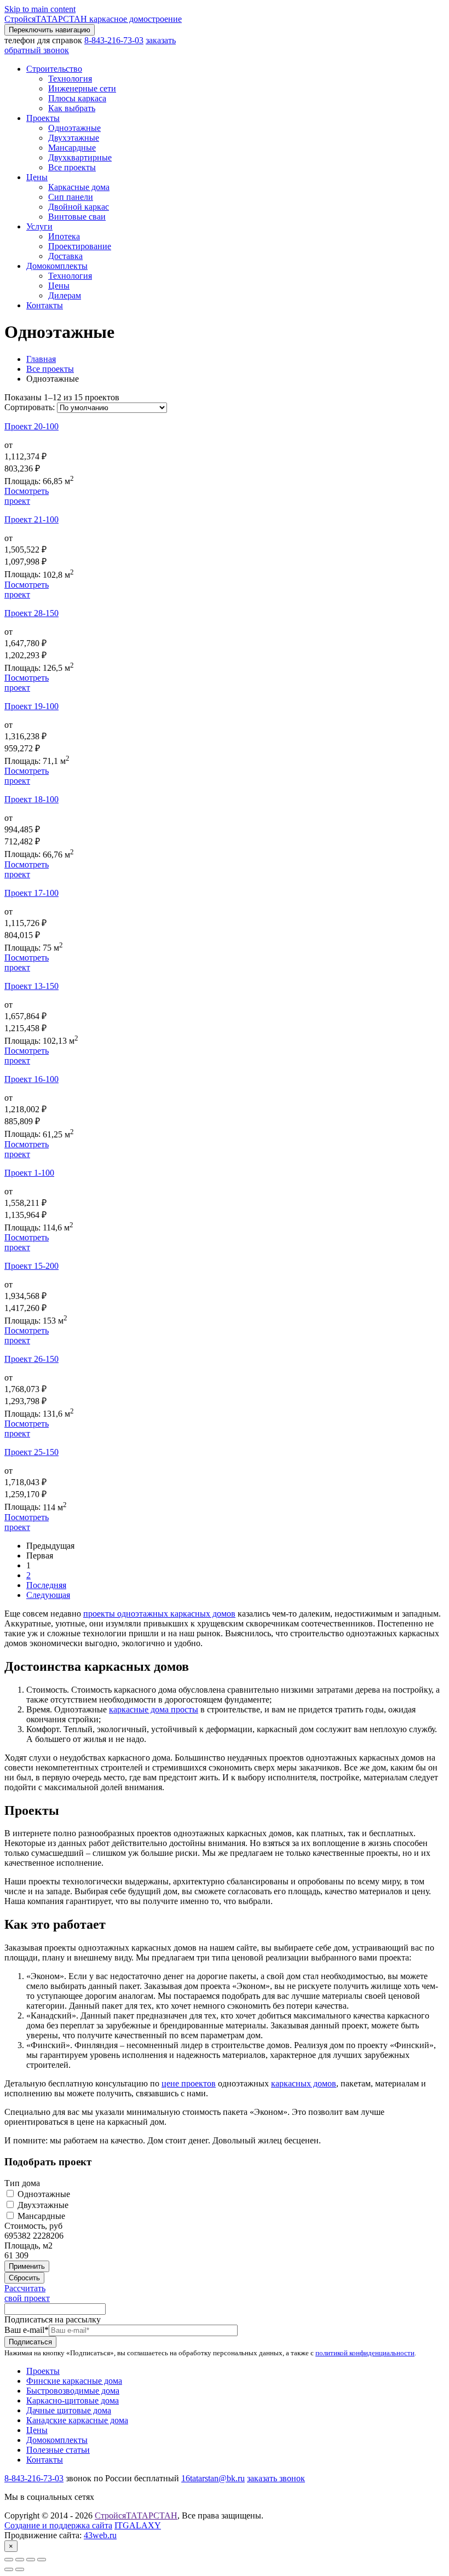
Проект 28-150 (31, 613)
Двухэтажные (42, 2205)
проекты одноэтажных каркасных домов (159, 1614)
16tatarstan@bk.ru (213, 2478)
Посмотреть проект (27, 496)
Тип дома (22, 2183)
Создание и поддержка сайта (58, 2525)
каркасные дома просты (154, 1709)
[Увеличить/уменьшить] (42, 2560)
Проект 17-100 (31, 893)
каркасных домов (304, 2083)
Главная (41, 359)
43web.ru (100, 2535)
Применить (27, 2266)
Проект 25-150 (31, 1452)
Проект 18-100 (31, 799)
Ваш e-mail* (27, 2330)
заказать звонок (276, 2478)
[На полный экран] (31, 2560)
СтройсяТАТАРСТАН (136, 2515)
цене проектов (189, 2083)
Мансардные (40, 2216)
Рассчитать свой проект (27, 2293)
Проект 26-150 (31, 1359)
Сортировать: (31, 407)
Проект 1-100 (29, 1173)
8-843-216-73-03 (114, 40)
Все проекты (50, 369)
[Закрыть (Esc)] (9, 2560)
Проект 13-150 (31, 986)
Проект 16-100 (31, 1079)
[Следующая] (20, 2569)
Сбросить (24, 2278)
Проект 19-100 (31, 706)
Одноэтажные (43, 2194)
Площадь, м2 (28, 2246)
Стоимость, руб (33, 2226)
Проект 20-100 (31, 426)
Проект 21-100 (31, 519)
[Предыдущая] (9, 2569)
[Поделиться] (20, 2560)
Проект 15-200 (31, 1266)
